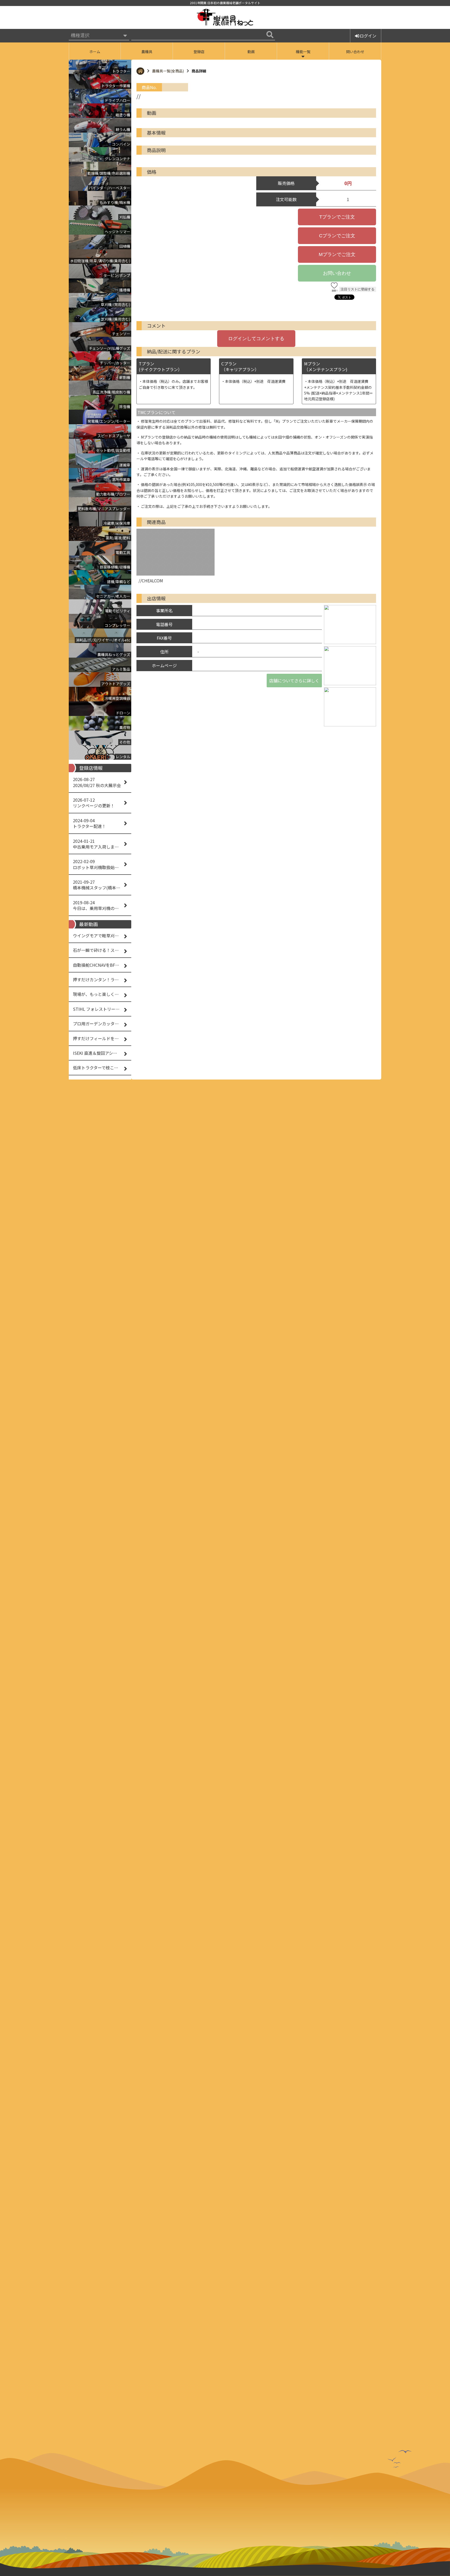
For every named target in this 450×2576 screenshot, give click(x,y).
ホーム (95, 52)
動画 (251, 52)
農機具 (147, 52)
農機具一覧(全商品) (168, 71)
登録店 (199, 52)
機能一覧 (303, 52)
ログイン (368, 36)
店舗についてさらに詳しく (294, 681)
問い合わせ (355, 52)
